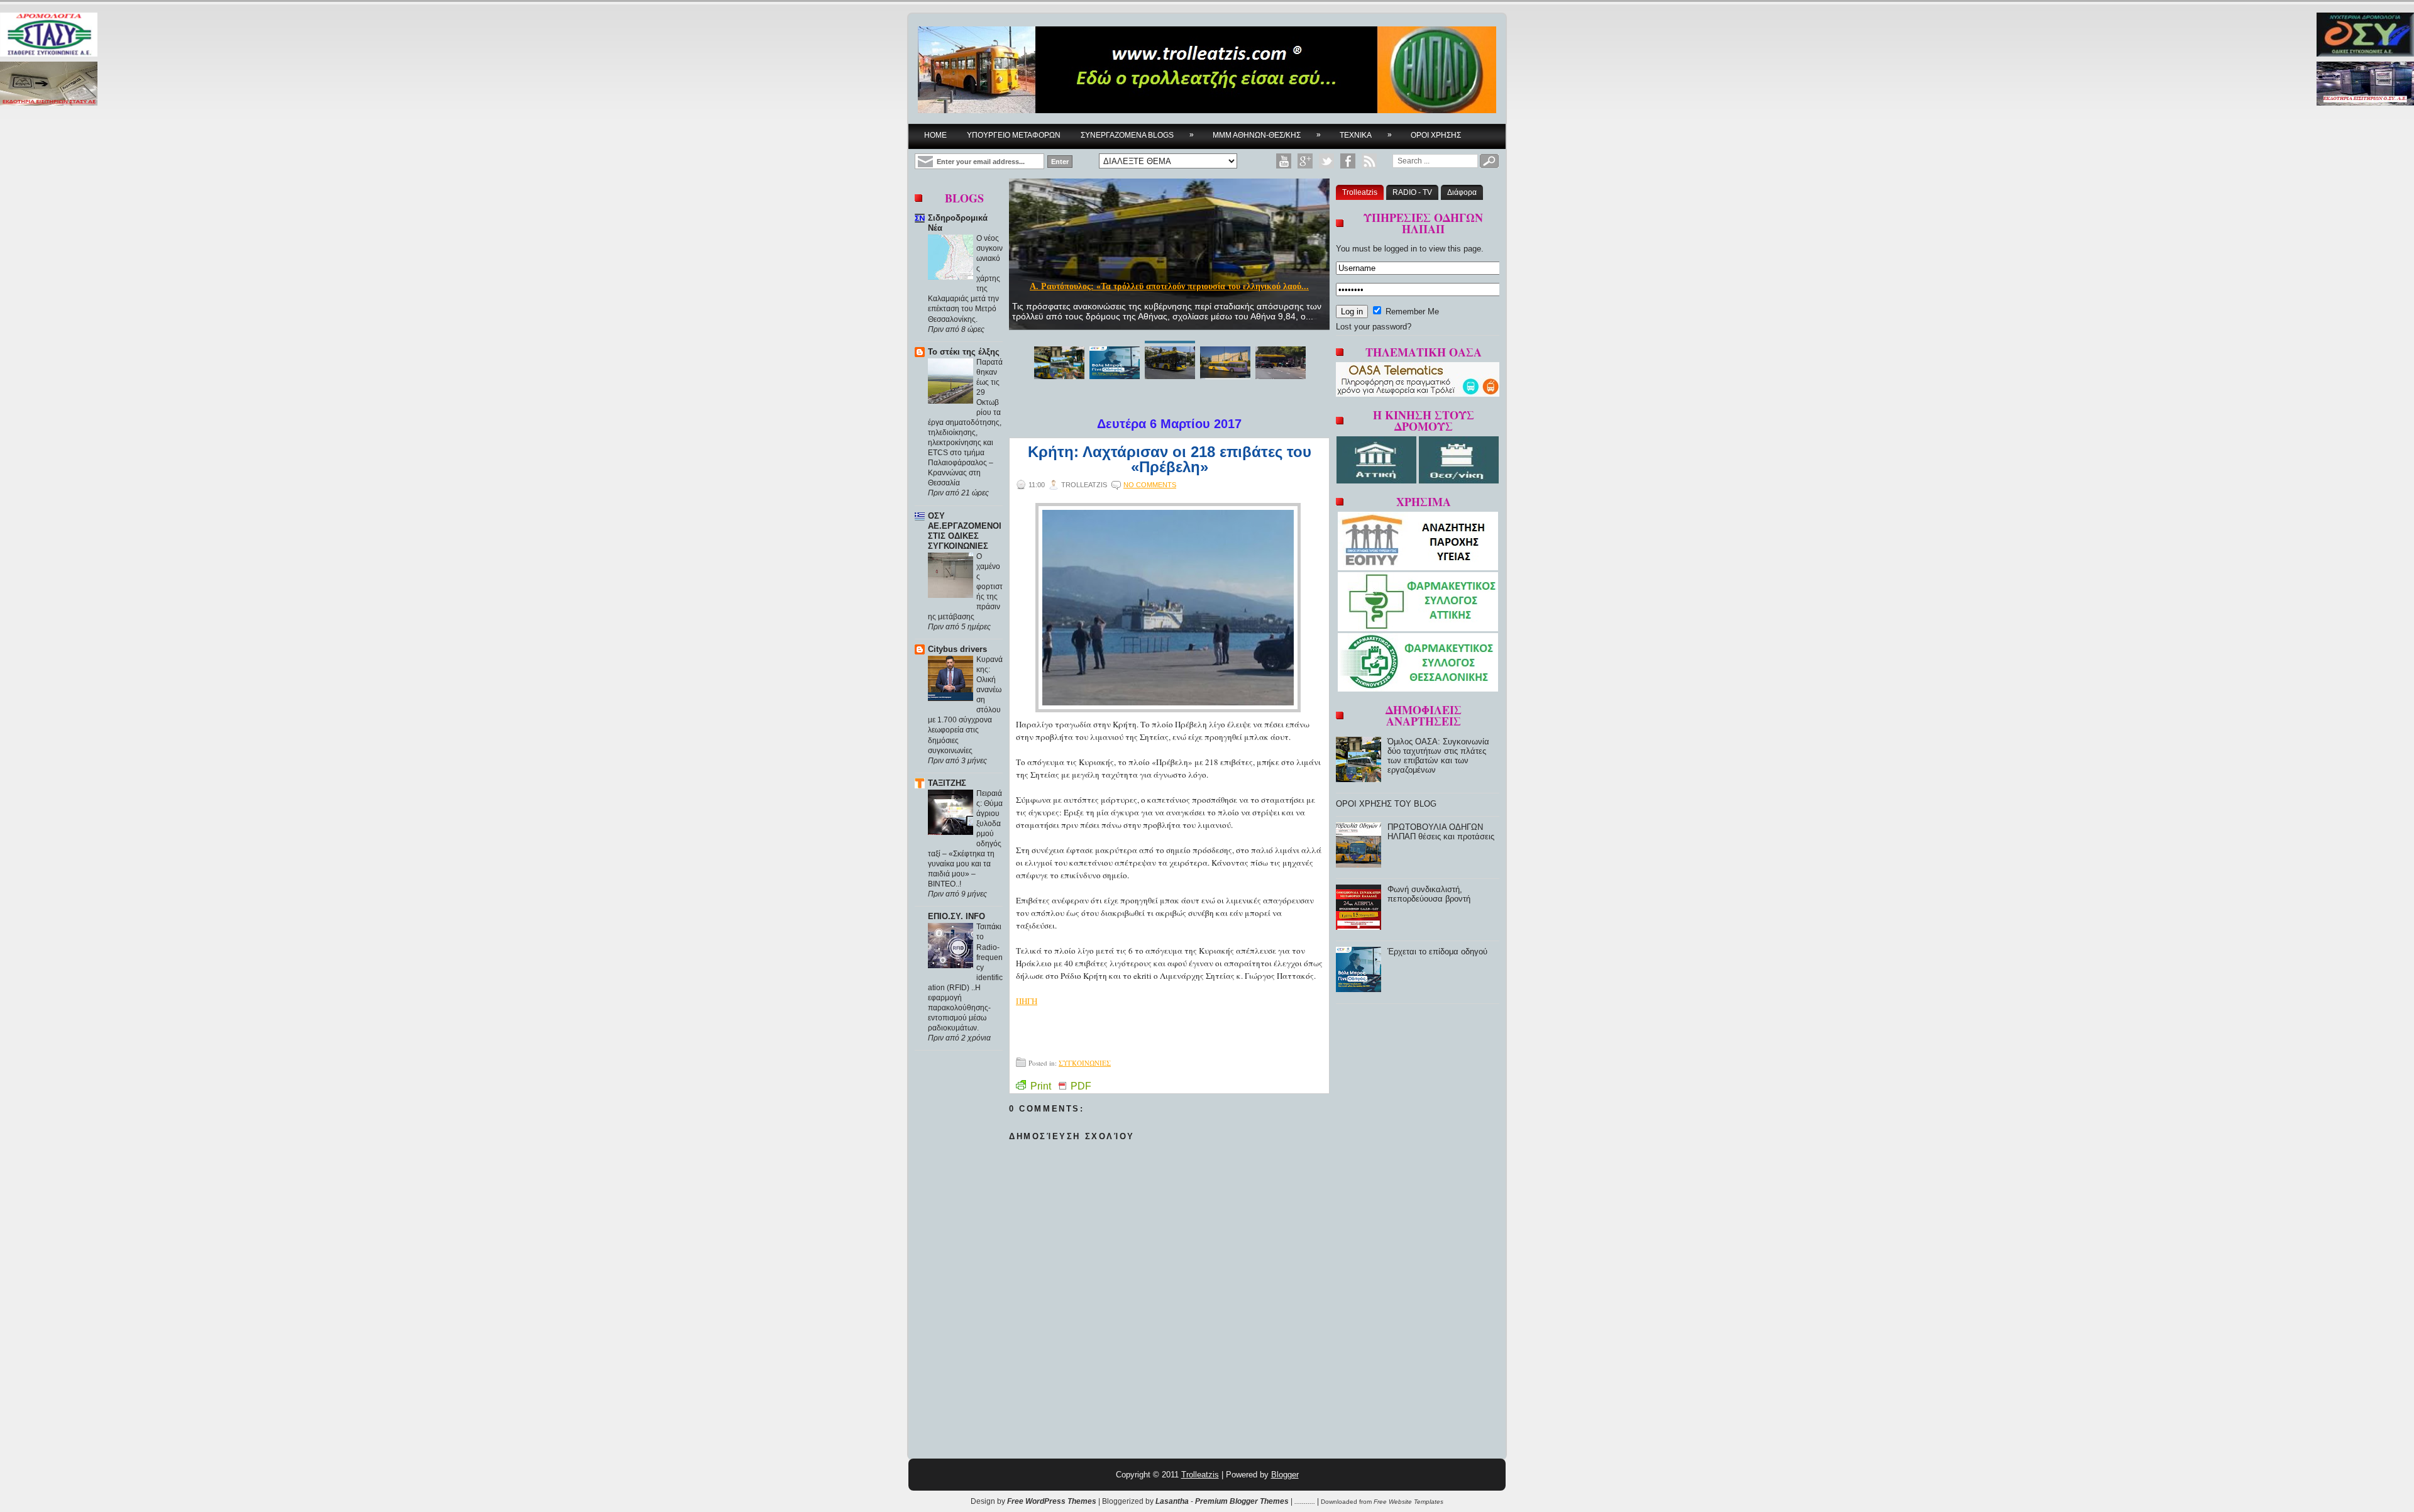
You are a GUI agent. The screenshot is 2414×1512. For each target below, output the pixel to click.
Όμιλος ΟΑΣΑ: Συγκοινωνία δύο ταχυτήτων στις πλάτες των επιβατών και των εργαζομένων (1438, 756)
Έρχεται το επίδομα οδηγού (1437, 952)
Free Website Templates (1408, 1502)
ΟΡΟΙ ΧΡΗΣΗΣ (1436, 135)
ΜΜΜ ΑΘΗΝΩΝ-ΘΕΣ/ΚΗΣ (1267, 135)
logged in (1401, 249)
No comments (1150, 485)
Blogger (1285, 1475)
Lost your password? (1374, 327)
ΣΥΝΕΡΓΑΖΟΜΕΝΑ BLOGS (1137, 135)
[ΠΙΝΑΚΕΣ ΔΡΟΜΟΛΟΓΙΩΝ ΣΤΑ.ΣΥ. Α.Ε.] (49, 36)
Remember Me (1411, 312)
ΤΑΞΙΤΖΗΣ (947, 783)
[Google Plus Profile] (1305, 161)
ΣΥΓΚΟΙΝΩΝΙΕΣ (1085, 1063)
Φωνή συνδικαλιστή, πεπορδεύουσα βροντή (1429, 894)
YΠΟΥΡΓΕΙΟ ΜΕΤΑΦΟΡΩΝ (1014, 135)
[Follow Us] (1326, 161)
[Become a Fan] (1348, 161)
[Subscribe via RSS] (1369, 161)
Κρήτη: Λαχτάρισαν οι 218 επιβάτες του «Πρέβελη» (1170, 460)
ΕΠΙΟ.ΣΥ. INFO (956, 916)
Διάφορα (1462, 192)
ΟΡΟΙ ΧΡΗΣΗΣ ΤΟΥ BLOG (1386, 804)
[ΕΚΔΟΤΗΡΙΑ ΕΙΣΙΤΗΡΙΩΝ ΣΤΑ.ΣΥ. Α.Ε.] (49, 85)
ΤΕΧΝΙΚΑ (1366, 135)
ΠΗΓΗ (1027, 1001)
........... (1305, 1501)
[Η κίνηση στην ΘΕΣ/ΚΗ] (1459, 481)
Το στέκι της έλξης (964, 352)
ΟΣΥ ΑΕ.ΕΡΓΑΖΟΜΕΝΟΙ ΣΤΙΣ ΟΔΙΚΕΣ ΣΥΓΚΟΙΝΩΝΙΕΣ (965, 531)
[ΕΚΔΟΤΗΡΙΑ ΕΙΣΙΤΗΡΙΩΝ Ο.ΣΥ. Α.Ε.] (2365, 85)
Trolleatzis (1360, 192)
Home (935, 135)
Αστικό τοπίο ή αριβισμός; (1169, 286)
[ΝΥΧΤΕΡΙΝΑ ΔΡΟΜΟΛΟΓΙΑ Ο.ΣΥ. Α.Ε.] (2365, 36)
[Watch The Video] (1284, 161)
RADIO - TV (1412, 192)
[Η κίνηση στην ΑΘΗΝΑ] (1378, 481)
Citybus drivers (957, 649)
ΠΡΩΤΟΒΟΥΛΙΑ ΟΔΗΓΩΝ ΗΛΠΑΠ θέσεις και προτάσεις (1441, 832)
